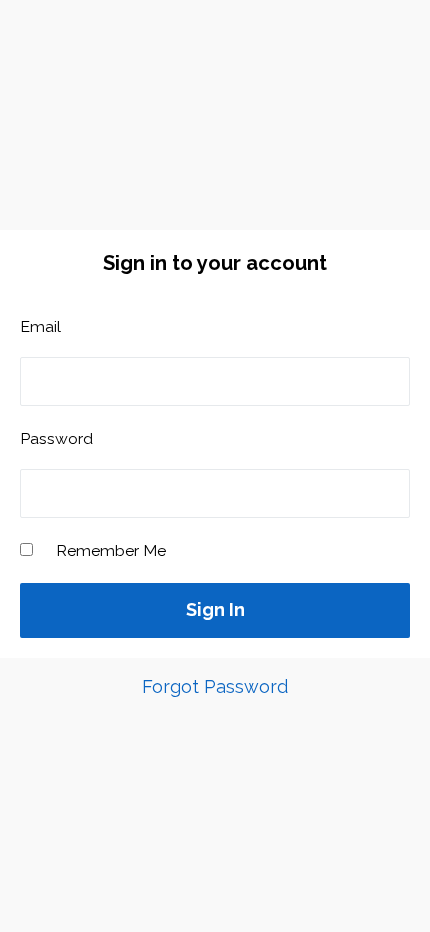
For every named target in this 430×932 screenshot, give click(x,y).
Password (56, 438)
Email (40, 326)
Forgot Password (215, 686)
